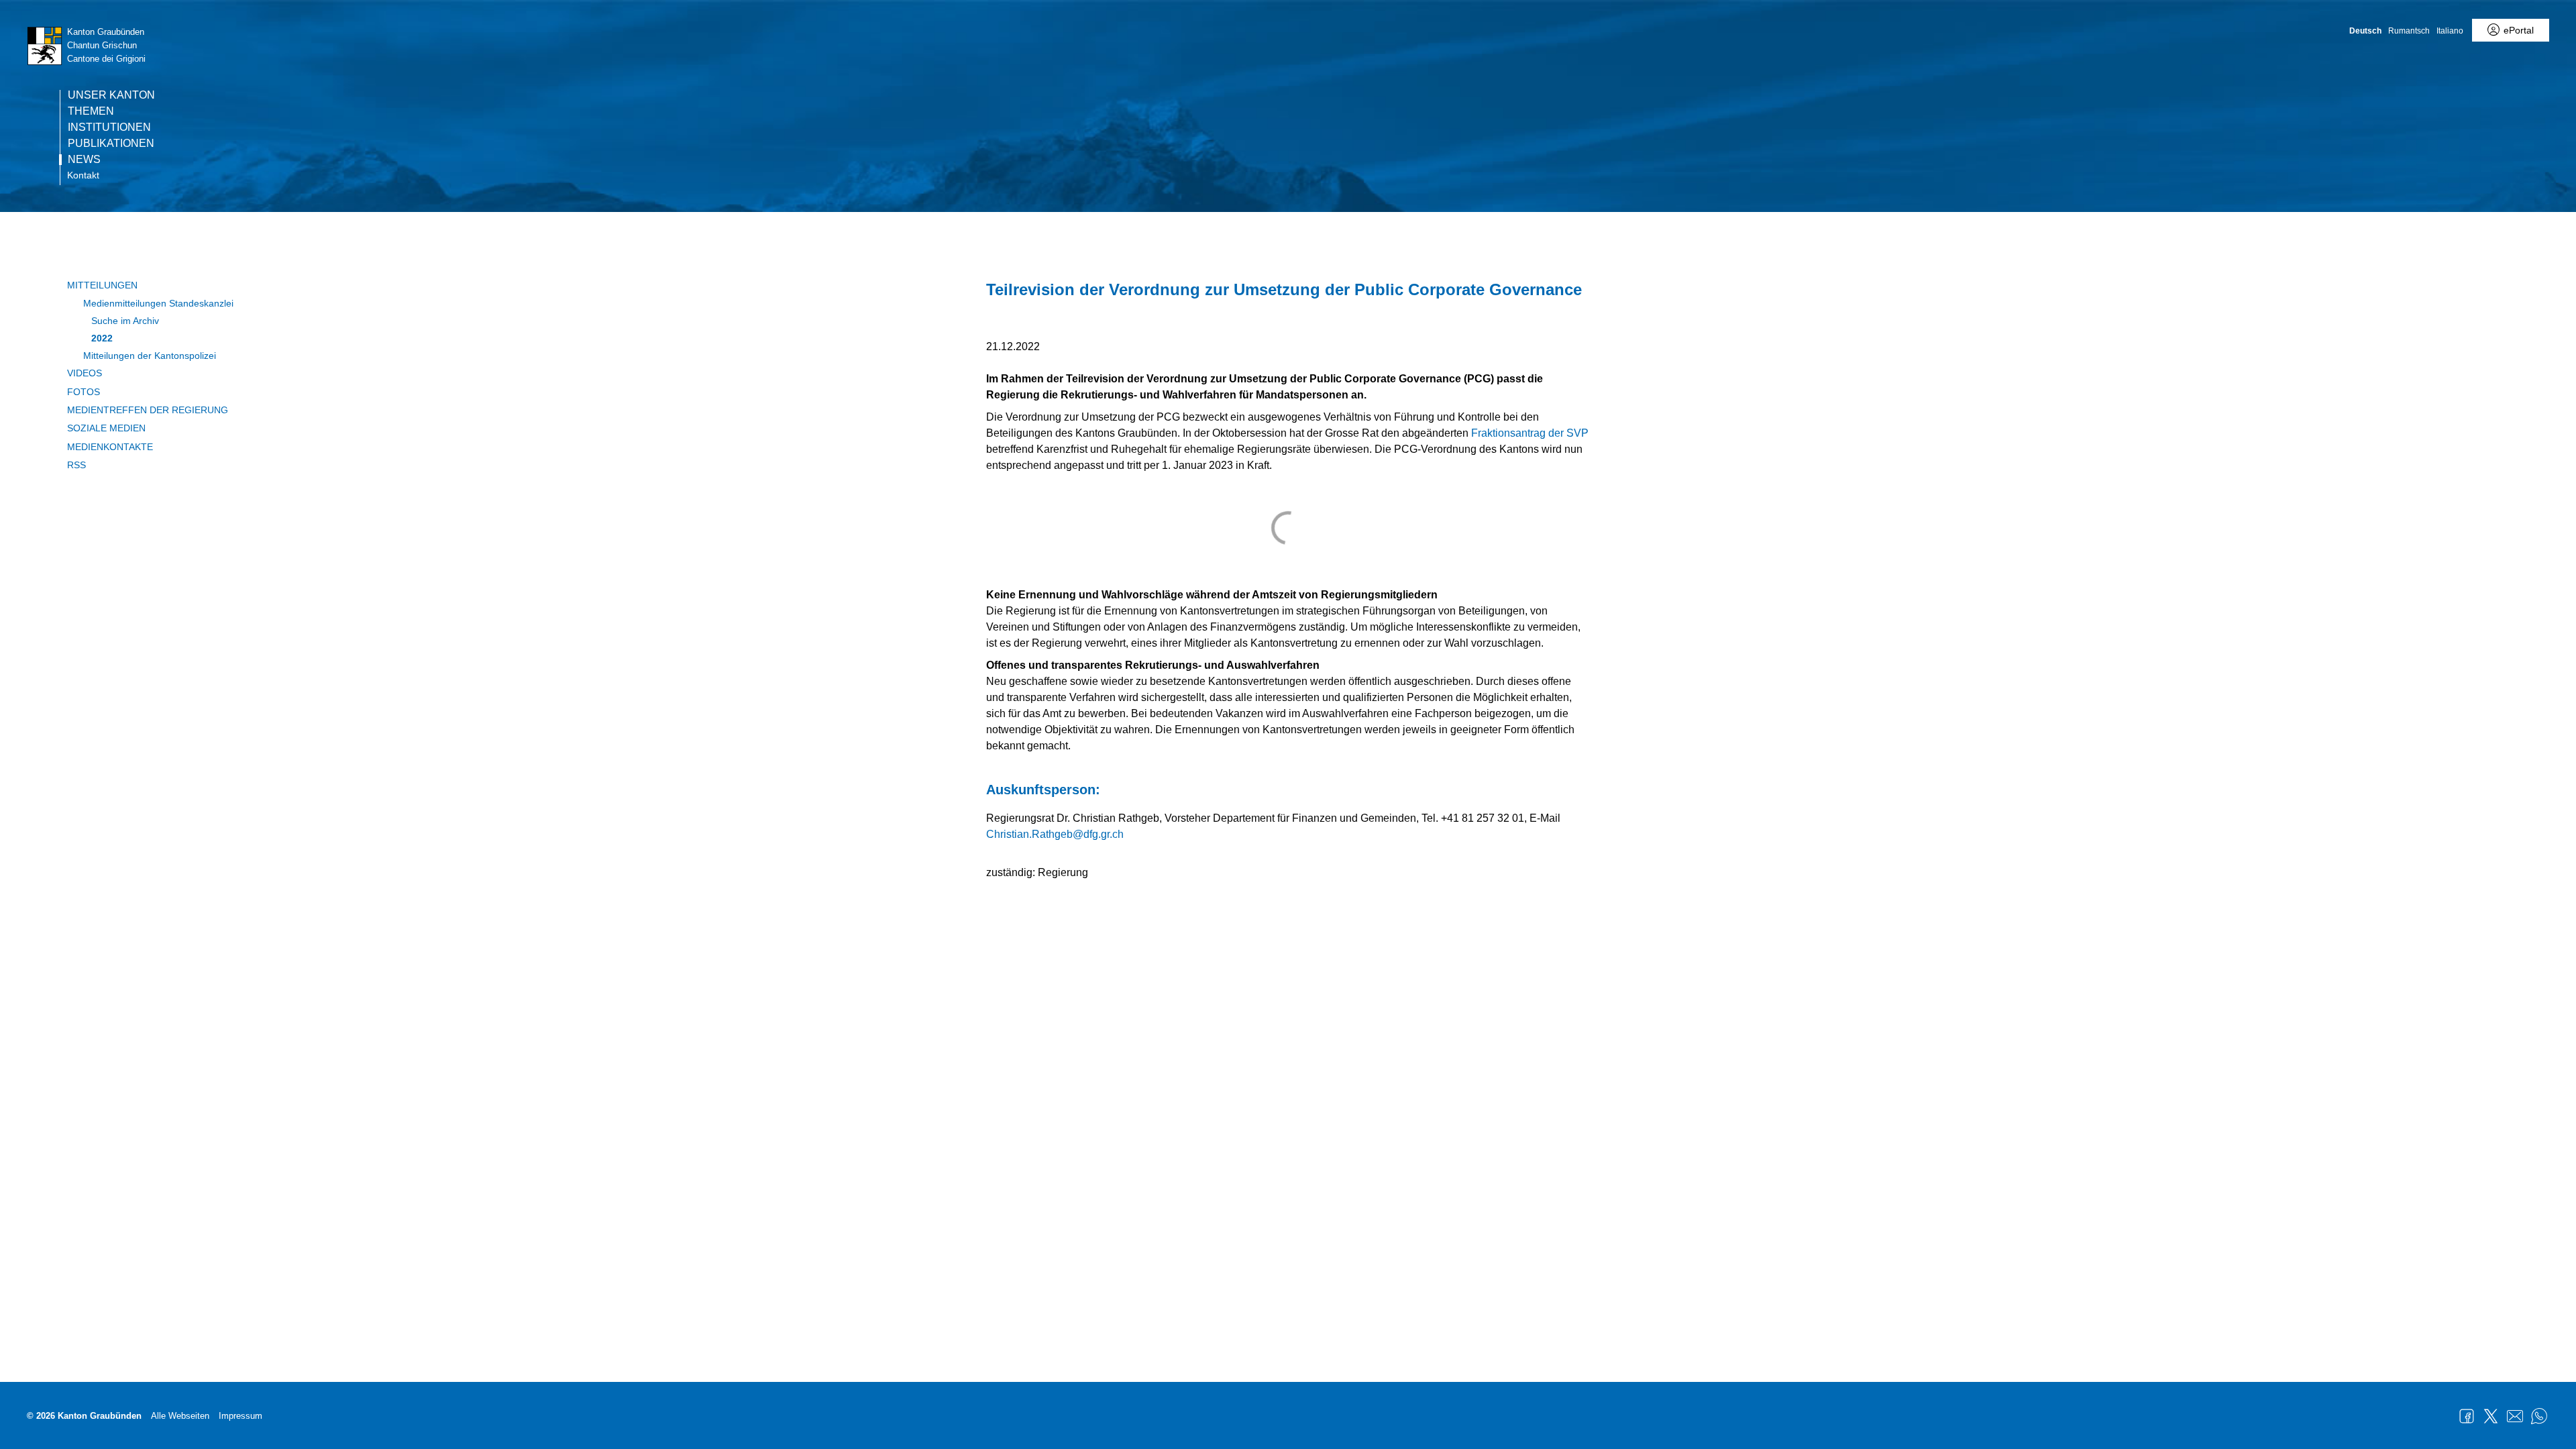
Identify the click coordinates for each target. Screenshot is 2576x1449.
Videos (85, 373)
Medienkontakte (110, 447)
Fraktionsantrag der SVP (1530, 433)
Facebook (2467, 1416)
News (84, 160)
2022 (102, 338)
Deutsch (2365, 31)
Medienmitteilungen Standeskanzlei (158, 303)
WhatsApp (2539, 1416)
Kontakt (83, 175)
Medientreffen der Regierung (148, 410)
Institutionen (109, 127)
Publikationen (111, 144)
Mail (2515, 1416)
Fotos (84, 392)
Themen (91, 111)
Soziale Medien (106, 428)
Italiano (2450, 31)
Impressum (240, 1416)
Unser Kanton (111, 95)
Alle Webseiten (180, 1416)
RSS (76, 465)
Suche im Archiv (125, 321)
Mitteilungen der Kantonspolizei (150, 356)
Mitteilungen (102, 285)
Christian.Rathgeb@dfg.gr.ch (1055, 834)
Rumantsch (2409, 31)
